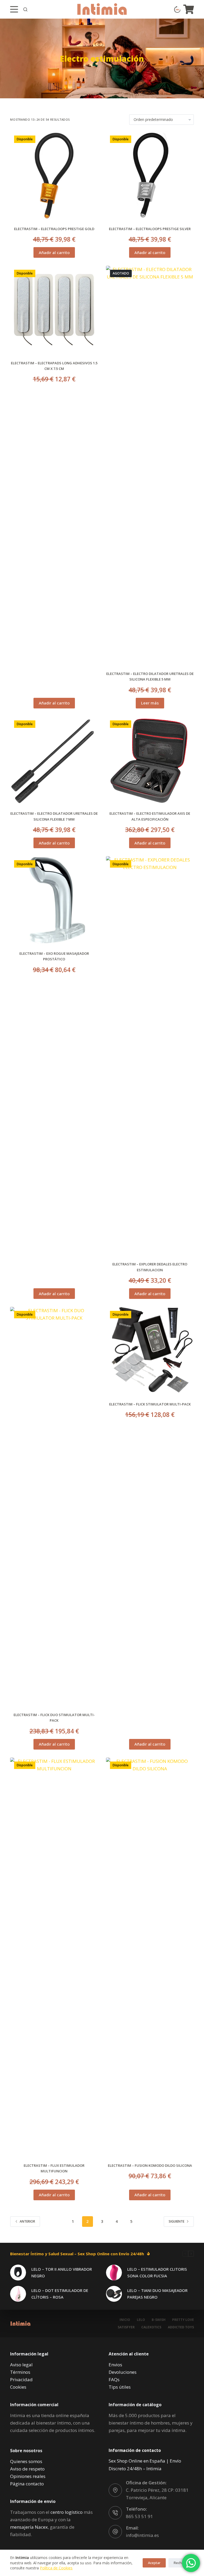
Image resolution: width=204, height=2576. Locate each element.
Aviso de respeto (27, 2469)
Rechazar (181, 2563)
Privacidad (21, 2379)
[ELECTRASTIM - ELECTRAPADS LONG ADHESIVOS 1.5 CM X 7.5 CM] (54, 310)
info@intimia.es (142, 2535)
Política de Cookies (56, 2568)
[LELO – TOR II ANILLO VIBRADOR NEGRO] (18, 2273)
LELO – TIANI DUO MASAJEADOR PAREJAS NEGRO (157, 2294)
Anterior (27, 2221)
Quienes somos (26, 2461)
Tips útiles (120, 2387)
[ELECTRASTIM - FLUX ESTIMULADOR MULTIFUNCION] (54, 1957)
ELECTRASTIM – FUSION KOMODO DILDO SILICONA (150, 2165)
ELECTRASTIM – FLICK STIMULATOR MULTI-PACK (150, 1404)
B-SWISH (159, 2320)
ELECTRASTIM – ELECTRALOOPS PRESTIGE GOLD (54, 229)
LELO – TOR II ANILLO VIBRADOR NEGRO (62, 2272)
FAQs (114, 2379)
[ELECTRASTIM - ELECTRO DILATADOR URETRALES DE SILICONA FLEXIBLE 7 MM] (54, 760)
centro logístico (67, 2512)
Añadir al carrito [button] (54, 252)
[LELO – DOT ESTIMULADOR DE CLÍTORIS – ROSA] (18, 2294)
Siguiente (177, 2221)
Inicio (125, 2320)
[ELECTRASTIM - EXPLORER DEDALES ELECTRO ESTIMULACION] (150, 1055)
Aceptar (154, 2563)
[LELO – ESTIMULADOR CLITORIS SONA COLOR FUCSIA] (114, 2273)
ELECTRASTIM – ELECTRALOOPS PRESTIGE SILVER (150, 229)
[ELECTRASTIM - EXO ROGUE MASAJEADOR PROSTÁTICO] (54, 900)
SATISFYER (126, 2327)
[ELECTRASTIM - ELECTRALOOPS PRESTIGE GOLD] (54, 176)
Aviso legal (21, 2365)
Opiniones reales (28, 2476)
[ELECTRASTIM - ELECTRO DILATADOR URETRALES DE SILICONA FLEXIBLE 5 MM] (150, 465)
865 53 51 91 (139, 2516)
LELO (141, 2320)
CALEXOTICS (151, 2327)
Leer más (150, 703)
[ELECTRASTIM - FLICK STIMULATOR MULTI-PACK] (150, 1351)
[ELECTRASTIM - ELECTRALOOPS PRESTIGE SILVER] (150, 176)
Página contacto (27, 2484)
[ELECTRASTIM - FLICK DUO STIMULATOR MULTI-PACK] (54, 1506)
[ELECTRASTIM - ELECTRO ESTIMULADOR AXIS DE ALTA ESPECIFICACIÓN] (150, 760)
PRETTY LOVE (183, 2320)
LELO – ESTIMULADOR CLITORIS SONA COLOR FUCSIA (157, 2272)
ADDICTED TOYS (181, 2327)
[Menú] (14, 9)
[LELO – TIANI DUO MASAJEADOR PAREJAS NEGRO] (114, 2294)
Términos (20, 2372)
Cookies (18, 2387)
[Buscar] (25, 9)
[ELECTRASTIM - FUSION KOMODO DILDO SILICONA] (150, 1957)
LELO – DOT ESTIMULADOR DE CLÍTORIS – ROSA (60, 2294)
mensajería (29, 2527)
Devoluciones (123, 2372)
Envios (115, 2365)
